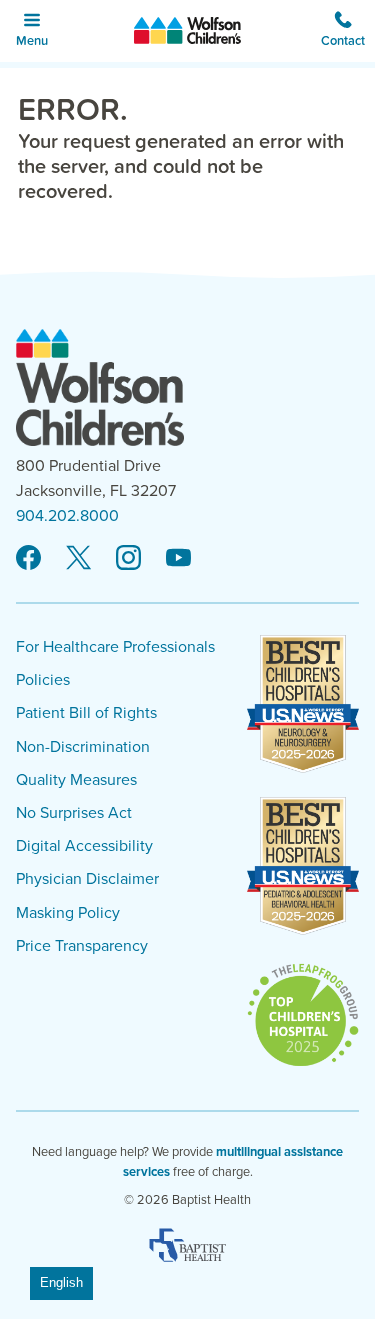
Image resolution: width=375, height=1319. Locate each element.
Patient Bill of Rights (86, 713)
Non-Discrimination (83, 747)
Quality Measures (76, 780)
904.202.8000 (67, 516)
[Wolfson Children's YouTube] (178, 558)
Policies (43, 680)
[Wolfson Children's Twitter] (78, 558)
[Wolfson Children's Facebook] (28, 558)
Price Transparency (82, 946)
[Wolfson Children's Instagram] (128, 558)
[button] (343, 31)
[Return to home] (187, 31)
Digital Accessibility (84, 846)
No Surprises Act (74, 813)
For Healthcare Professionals (115, 647)
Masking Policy (68, 913)
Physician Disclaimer (87, 879)
